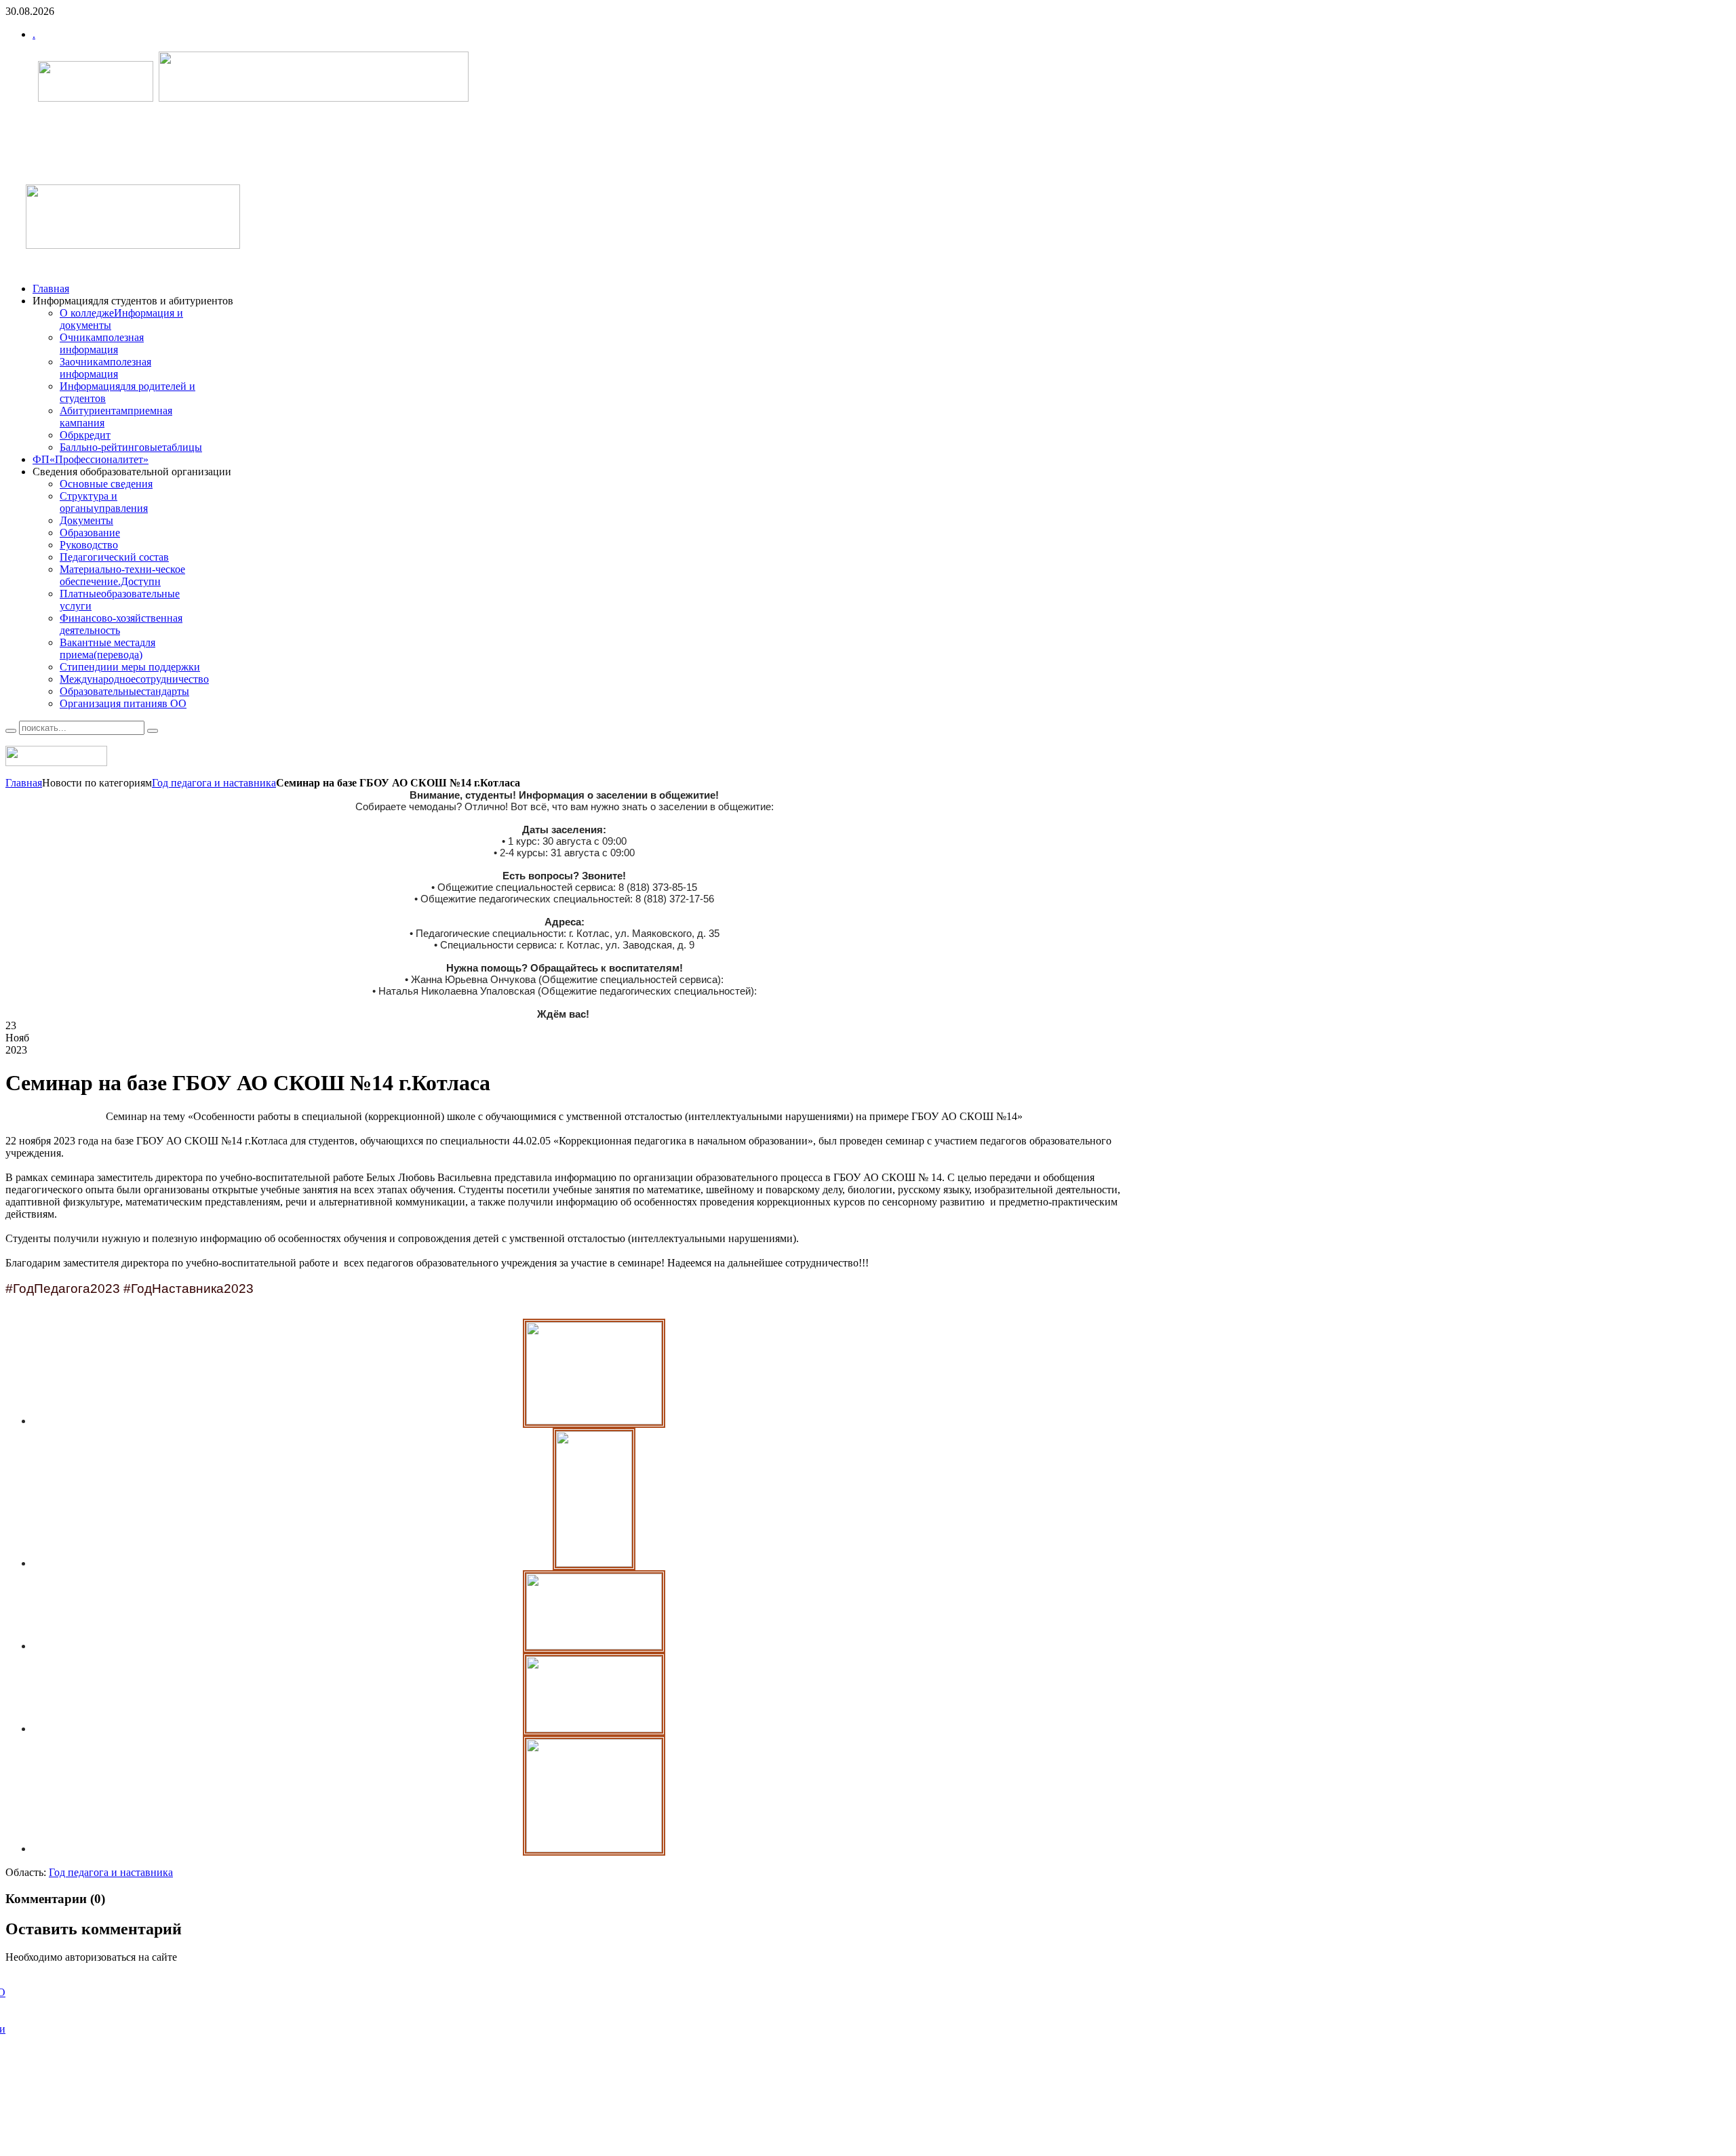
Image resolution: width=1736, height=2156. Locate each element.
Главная (24, 783)
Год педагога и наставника (214, 783)
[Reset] (153, 731)
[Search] (11, 731)
